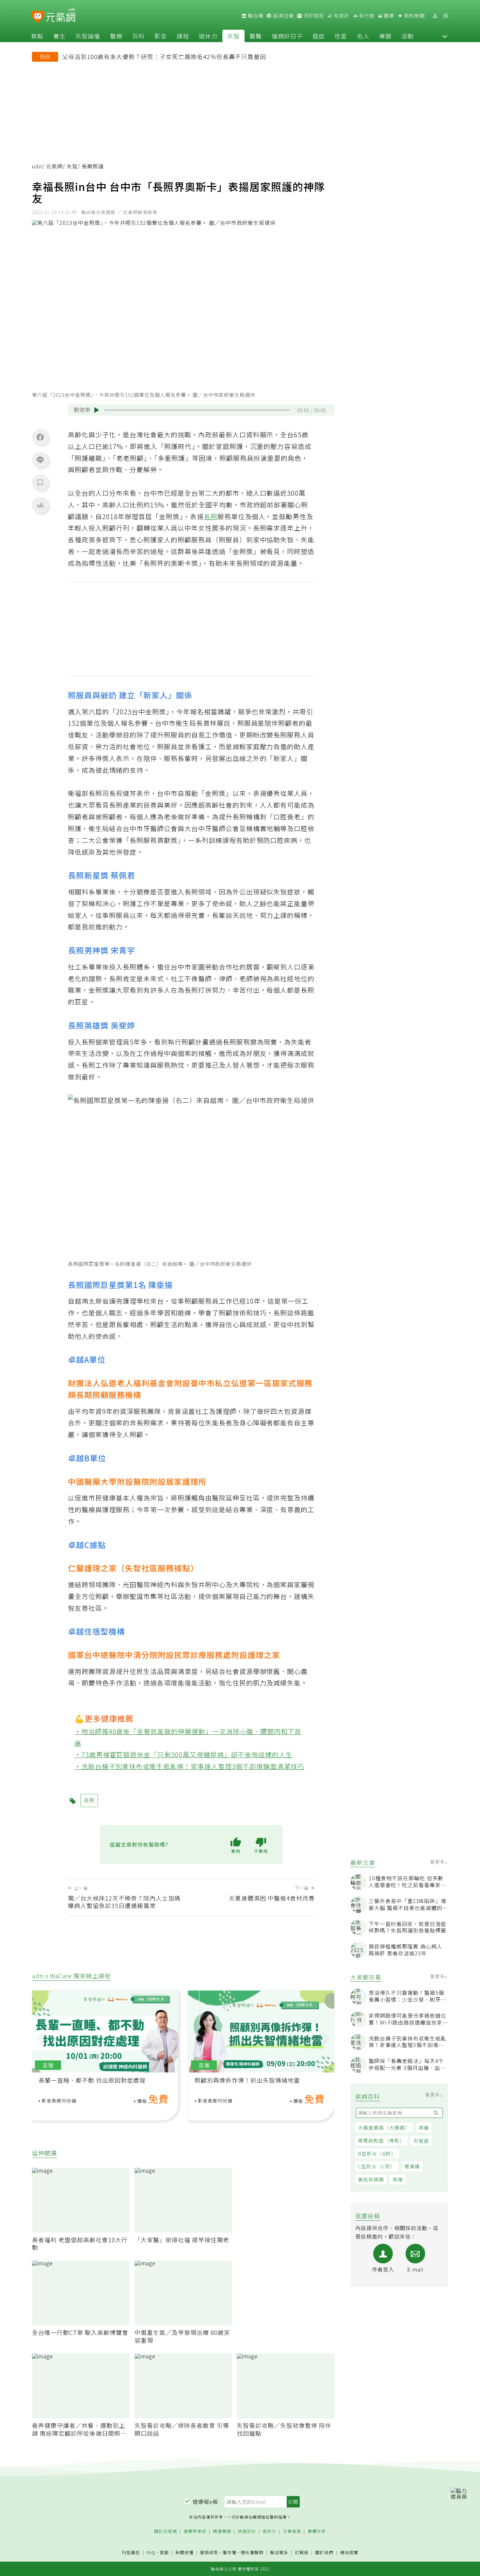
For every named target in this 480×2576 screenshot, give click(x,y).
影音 (161, 36)
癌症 (319, 36)
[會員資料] (435, 16)
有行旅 (366, 16)
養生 (59, 36)
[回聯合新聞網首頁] (38, 17)
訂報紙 (302, 2553)
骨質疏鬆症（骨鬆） (381, 2141)
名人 (363, 36)
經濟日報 (283, 16)
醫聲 (256, 36)
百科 (138, 36)
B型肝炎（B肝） (377, 2154)
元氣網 (54, 166)
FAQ (151, 2552)
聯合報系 (279, 2553)
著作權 (230, 2552)
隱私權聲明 (252, 2552)
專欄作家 (317, 2531)
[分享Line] (40, 459)
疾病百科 (247, 2531)
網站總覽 (349, 2553)
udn (37, 166)
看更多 (438, 1862)
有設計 (341, 16)
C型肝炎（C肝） (377, 2166)
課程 (183, 36)
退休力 (208, 36)
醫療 (116, 36)
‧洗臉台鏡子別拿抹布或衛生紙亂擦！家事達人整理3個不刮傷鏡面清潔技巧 (190, 1766)
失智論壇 (88, 36)
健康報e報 (205, 2502)
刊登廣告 (131, 2553)
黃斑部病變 (371, 2179)
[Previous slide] (41, 2037)
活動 (408, 36)
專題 (385, 36)
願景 (389, 16)
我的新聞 (414, 16)
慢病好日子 (287, 36)
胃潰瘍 (412, 2166)
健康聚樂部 (195, 2531)
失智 (233, 36)
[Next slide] (325, 2037)
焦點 (37, 36)
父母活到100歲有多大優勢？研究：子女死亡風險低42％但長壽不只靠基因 (164, 56)
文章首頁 (292, 2531)
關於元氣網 (166, 2531)
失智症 (421, 2141)
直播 (48, 2065)
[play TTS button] (97, 410)
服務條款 (209, 2552)
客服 (164, 2552)
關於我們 (324, 2553)
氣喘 (398, 2179)
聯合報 (255, 16)
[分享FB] (40, 437)
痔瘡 (424, 2127)
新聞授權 (184, 2553)
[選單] (445, 16)
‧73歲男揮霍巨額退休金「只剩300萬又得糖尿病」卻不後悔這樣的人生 (184, 1754)
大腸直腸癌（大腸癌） (384, 2127)
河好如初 (313, 16)
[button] (445, 36)
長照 (211, 516)
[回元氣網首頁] (61, 16)
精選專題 (222, 2531)
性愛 (341, 36)
